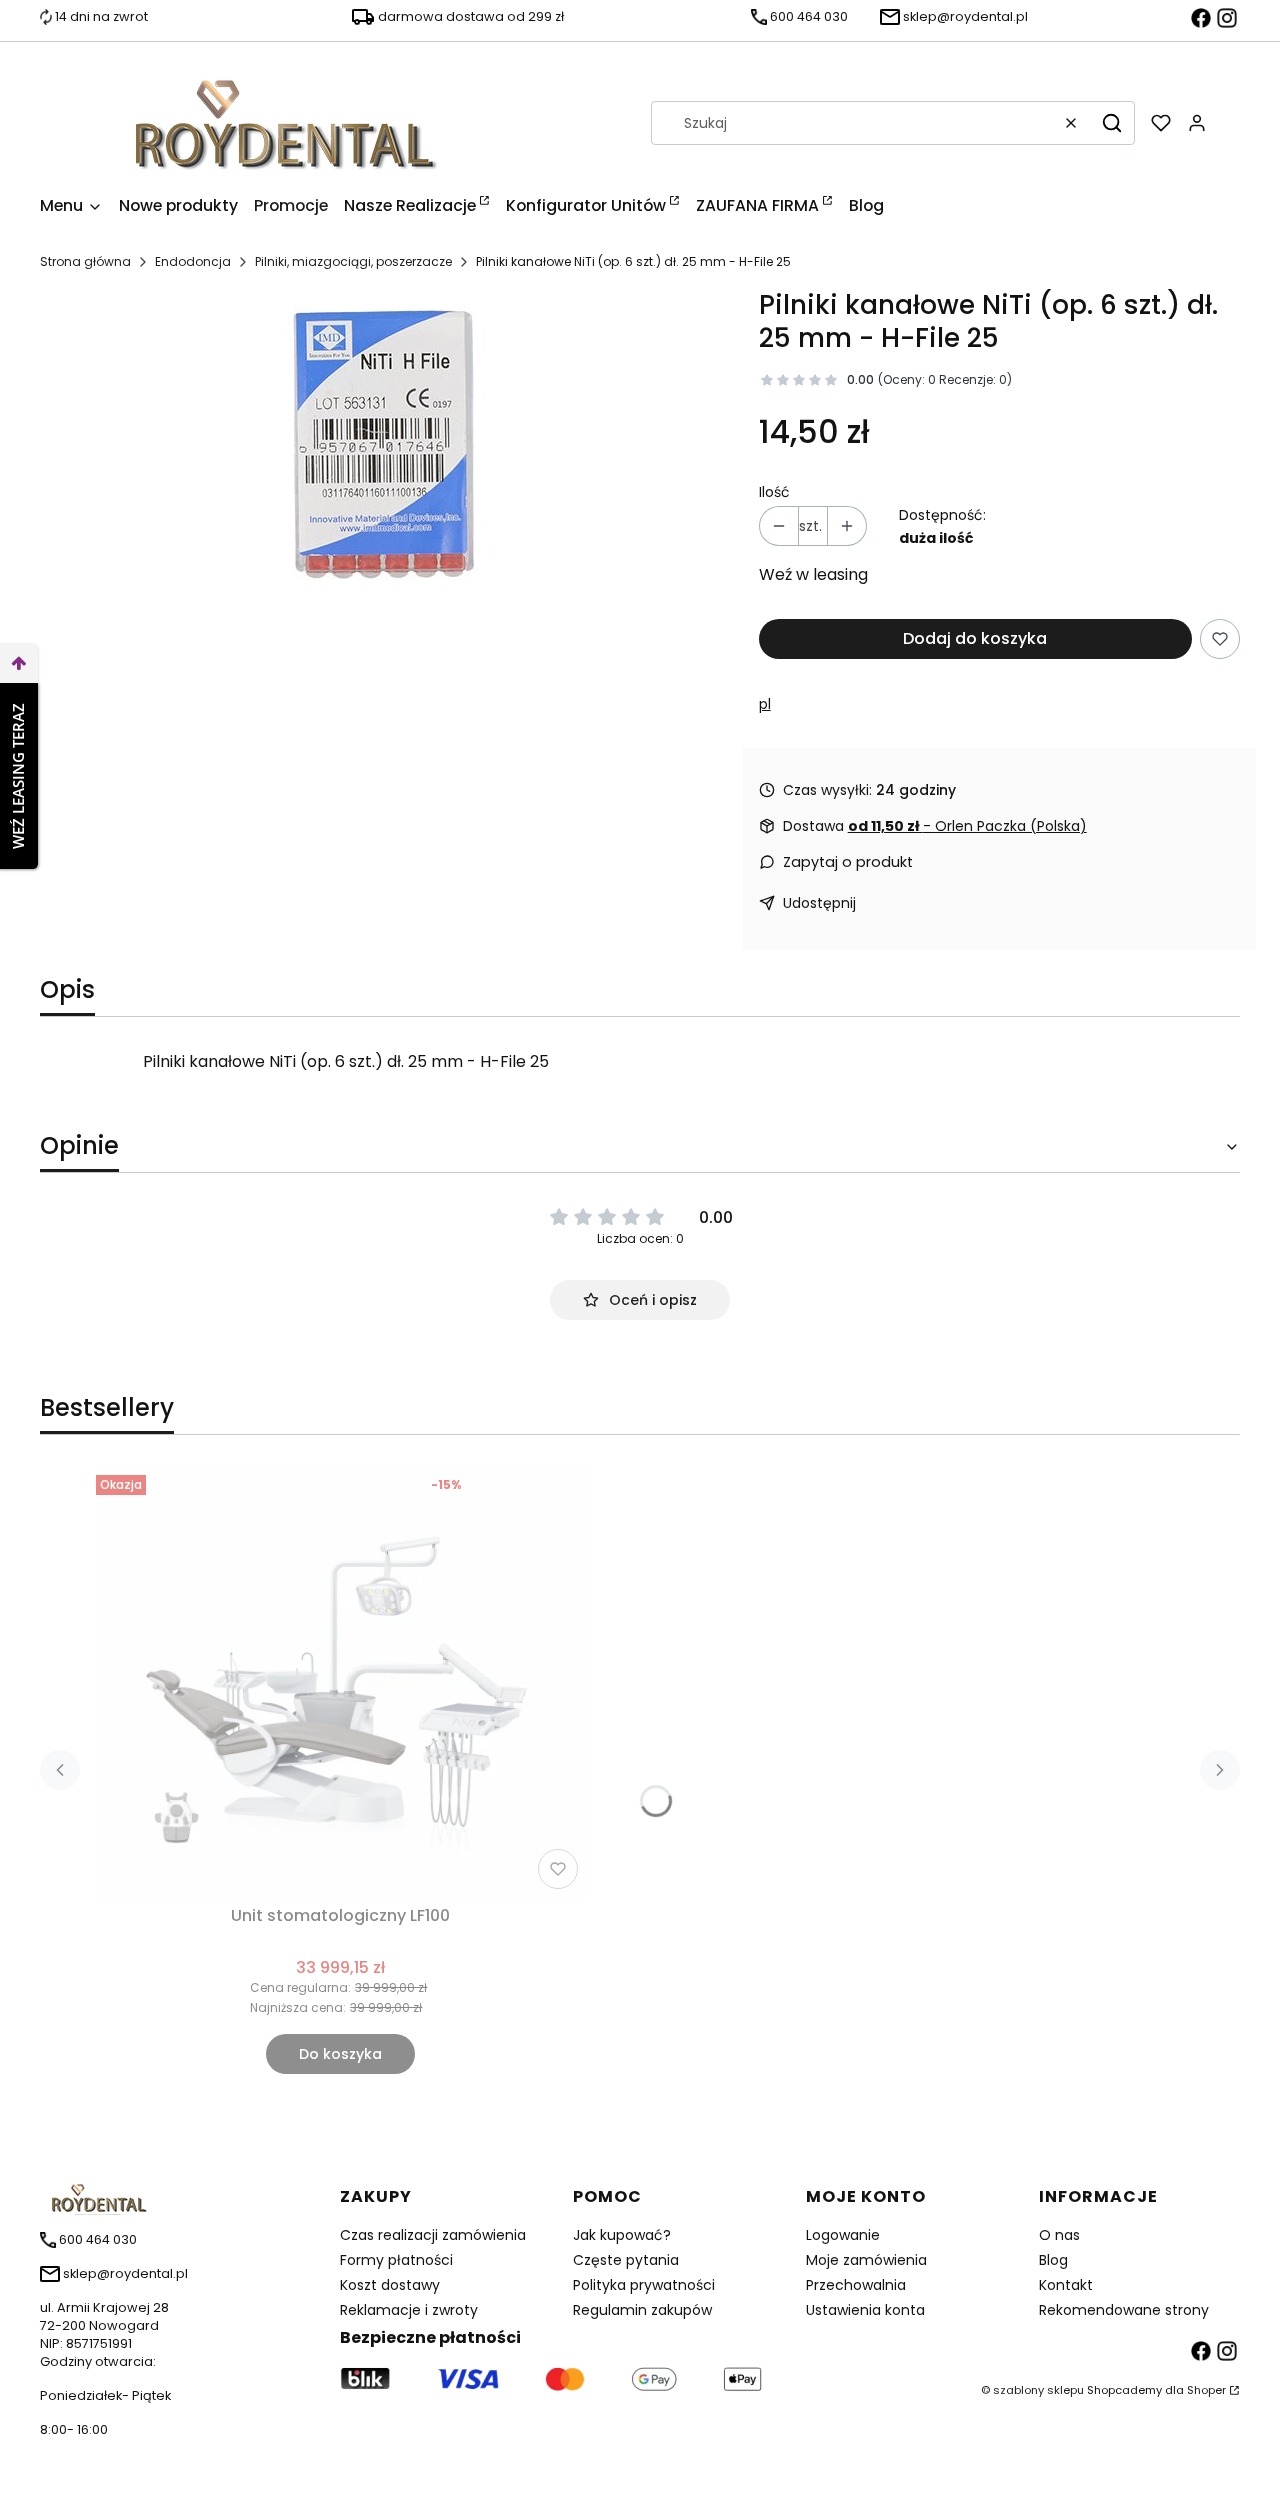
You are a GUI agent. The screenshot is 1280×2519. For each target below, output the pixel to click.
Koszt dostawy (390, 2285)
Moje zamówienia (866, 2260)
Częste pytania (626, 2260)
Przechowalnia (856, 2285)
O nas (1059, 2235)
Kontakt (1066, 2285)
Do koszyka (340, 2054)
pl (765, 704)
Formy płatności (396, 2260)
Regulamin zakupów (642, 2310)
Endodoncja (193, 261)
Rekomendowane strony (1124, 2310)
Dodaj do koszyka (975, 638)
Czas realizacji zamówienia (433, 2235)
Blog (1053, 2260)
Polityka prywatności (644, 2285)
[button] (1112, 123)
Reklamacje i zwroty (409, 2310)
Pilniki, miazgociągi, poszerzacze (353, 261)
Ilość (774, 492)
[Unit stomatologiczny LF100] (341, 1682)
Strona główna (85, 261)
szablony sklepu (1038, 2390)
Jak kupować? (622, 2235)
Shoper (1206, 2390)
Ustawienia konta (865, 2310)
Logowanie (843, 2235)
